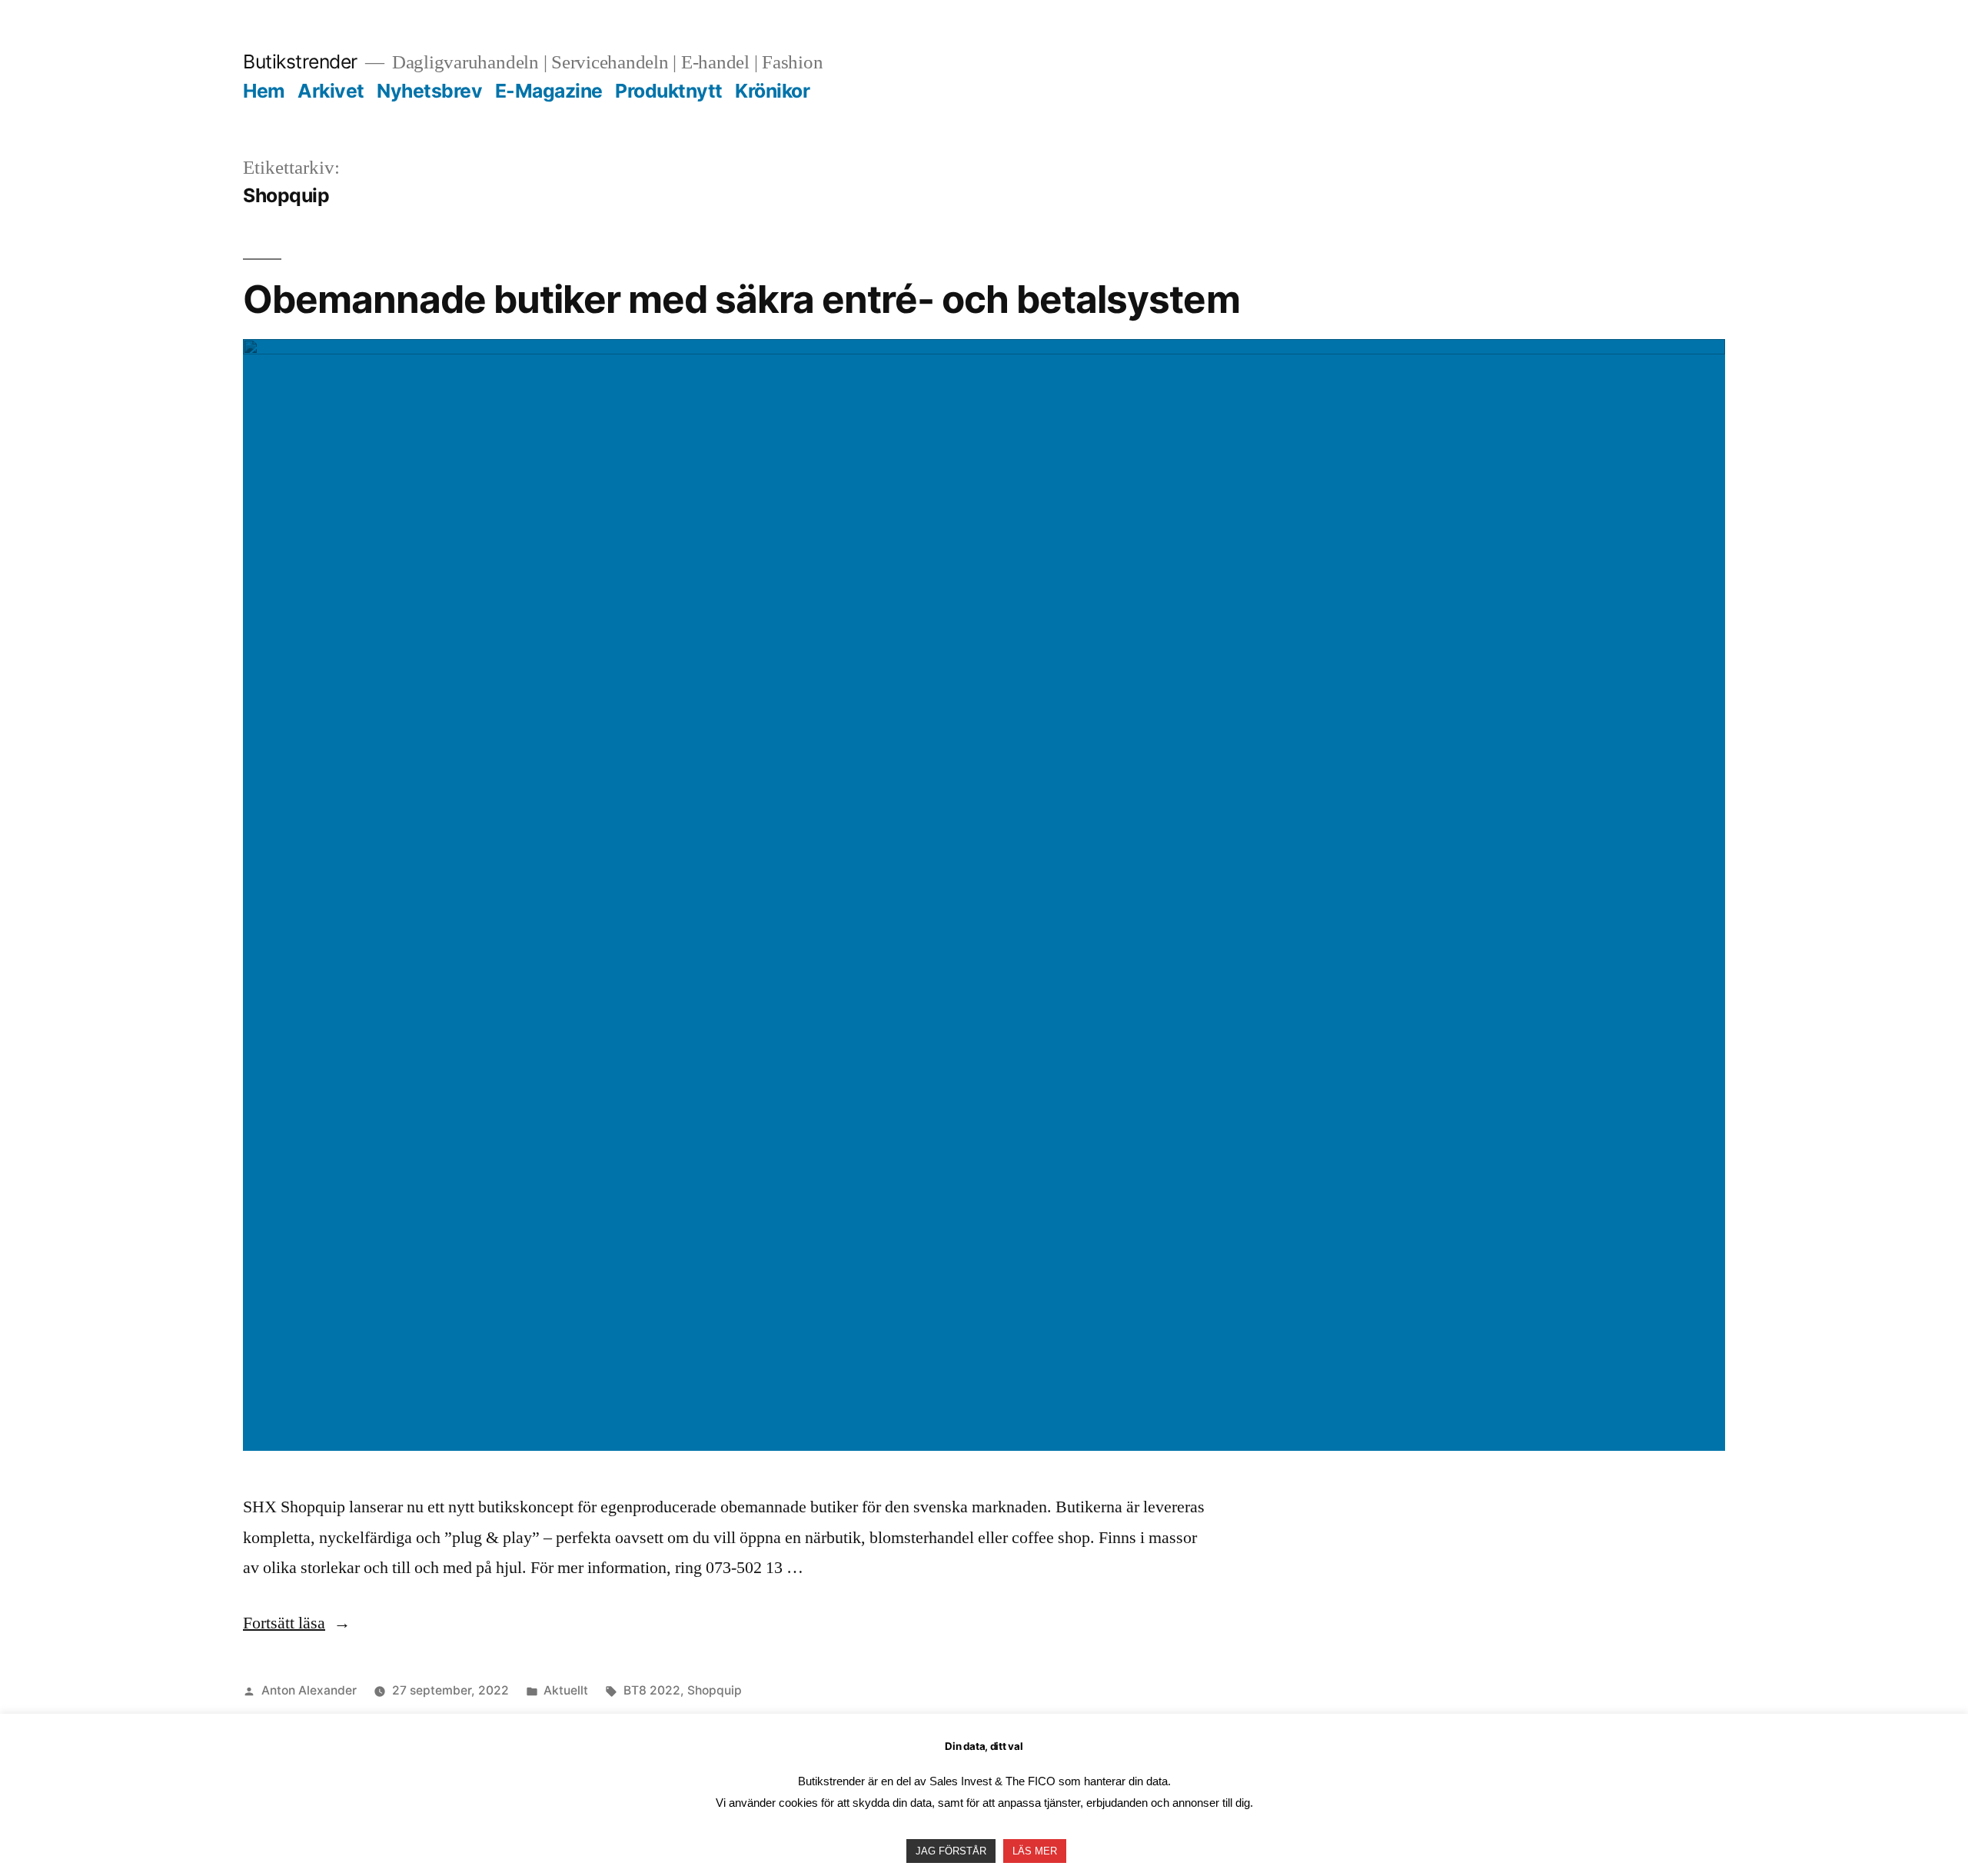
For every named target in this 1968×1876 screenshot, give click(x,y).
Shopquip (715, 1690)
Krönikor (772, 91)
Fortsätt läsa (297, 1623)
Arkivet (331, 91)
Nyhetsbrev (429, 91)
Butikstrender (300, 62)
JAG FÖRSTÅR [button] (951, 1851)
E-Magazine (549, 91)
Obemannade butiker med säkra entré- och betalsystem (741, 299)
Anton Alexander (309, 1690)
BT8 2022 (652, 1690)
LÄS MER (1035, 1851)
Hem (264, 91)
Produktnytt (669, 91)
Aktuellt (566, 1690)
